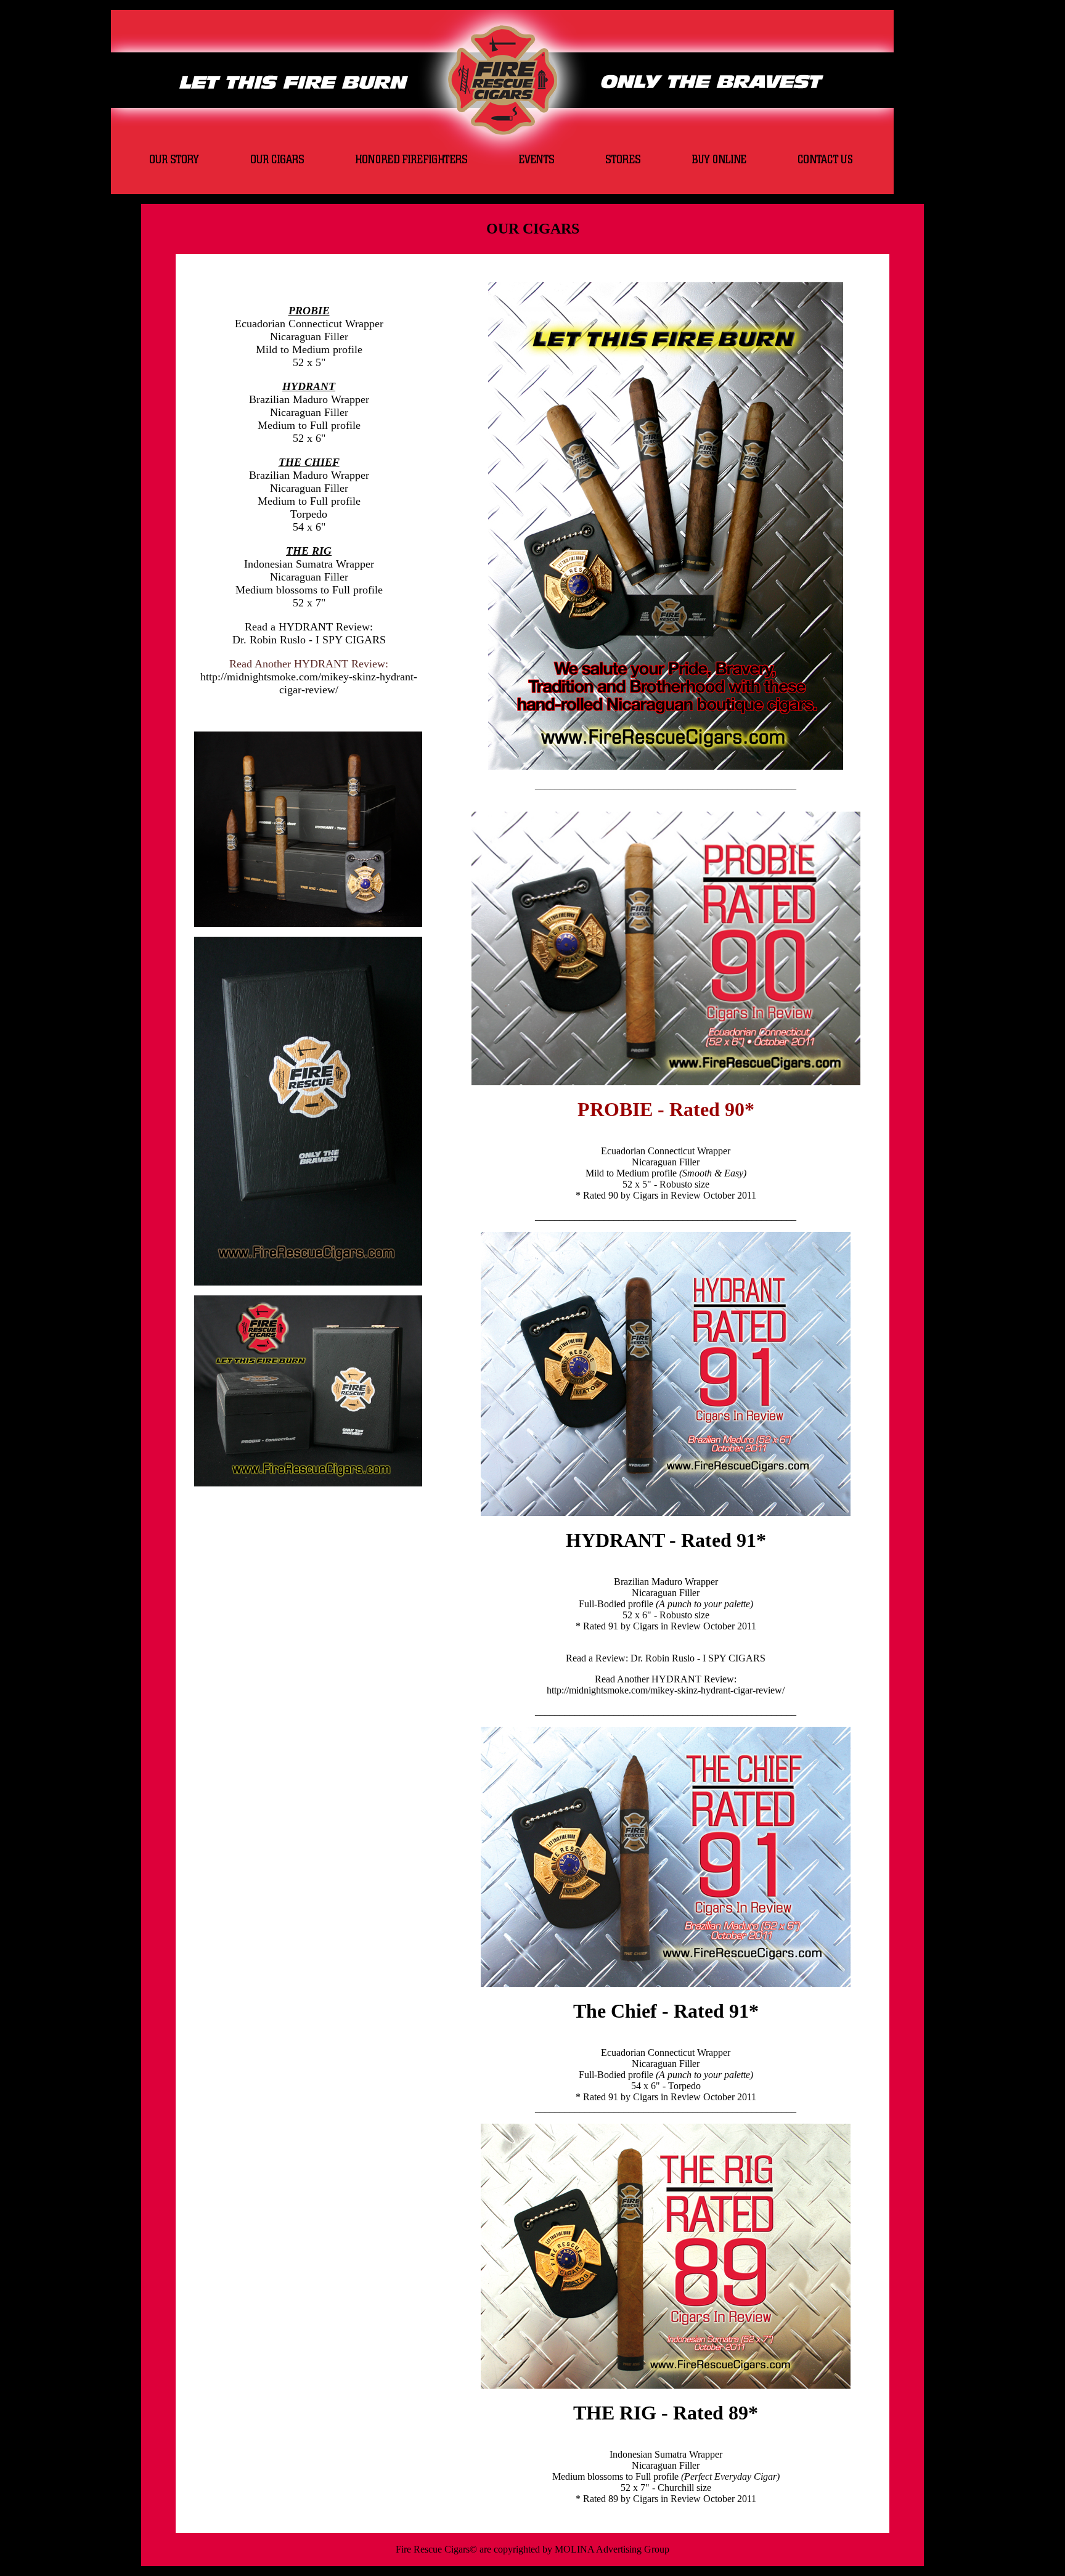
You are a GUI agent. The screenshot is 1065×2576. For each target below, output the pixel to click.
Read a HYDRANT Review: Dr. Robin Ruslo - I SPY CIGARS (309, 633)
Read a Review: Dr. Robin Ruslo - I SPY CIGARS (666, 1658)
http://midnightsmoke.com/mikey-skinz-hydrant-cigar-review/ (309, 683)
